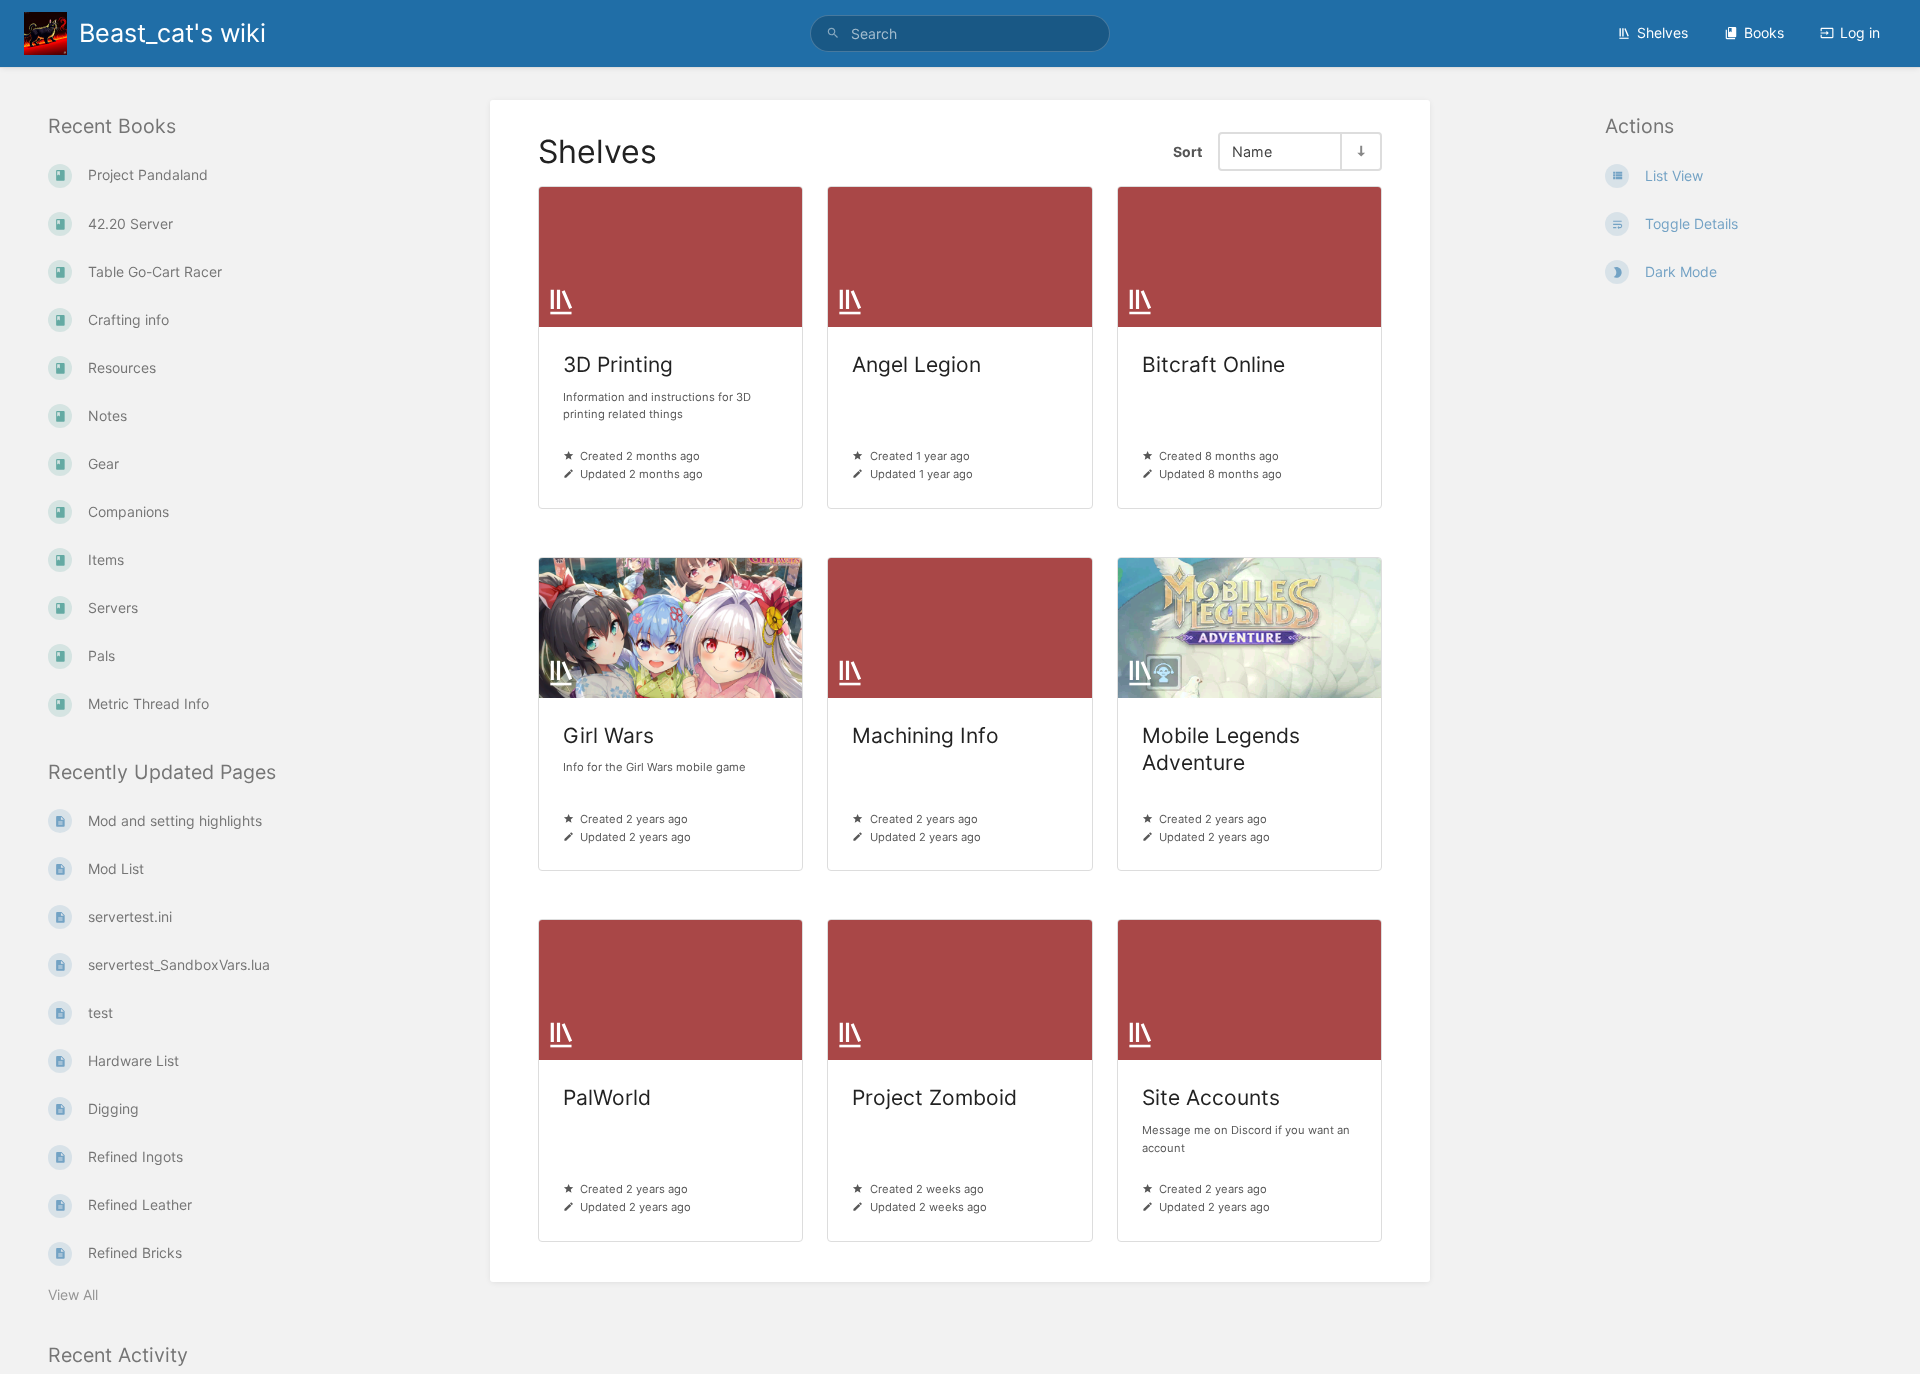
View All (73, 1294)
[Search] (833, 33)
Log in (1860, 32)
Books (1764, 32)
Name (1252, 151)
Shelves (1662, 32)
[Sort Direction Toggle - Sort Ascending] (1360, 151)
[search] (960, 33)
